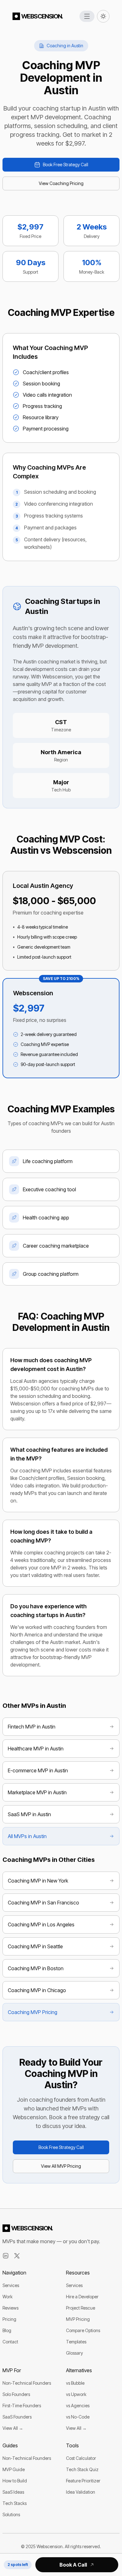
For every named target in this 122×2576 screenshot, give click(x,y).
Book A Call (73, 2565)
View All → (13, 2428)
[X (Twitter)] (17, 2256)
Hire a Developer (82, 2297)
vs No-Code (78, 2417)
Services (11, 2285)
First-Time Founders (22, 2406)
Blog (7, 2330)
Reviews (10, 2308)
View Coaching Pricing (61, 183)
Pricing (9, 2319)
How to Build (15, 2481)
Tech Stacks (15, 2503)
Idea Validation (81, 2492)
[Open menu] (87, 16)
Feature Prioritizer (83, 2481)
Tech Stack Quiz (82, 2469)
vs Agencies (78, 2406)
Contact (10, 2342)
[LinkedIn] (6, 2256)
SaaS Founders (17, 2417)
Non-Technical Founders (27, 2383)
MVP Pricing (78, 2319)
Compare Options (83, 2330)
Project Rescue (81, 2308)
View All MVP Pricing (61, 2166)
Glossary (74, 2353)
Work (8, 2297)
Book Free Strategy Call (66, 165)
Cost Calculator (81, 2458)
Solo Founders (16, 2394)
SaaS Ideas (13, 2492)
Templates (76, 2342)
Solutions (11, 2514)
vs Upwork (76, 2394)
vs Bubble (75, 2383)
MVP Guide (14, 2469)
